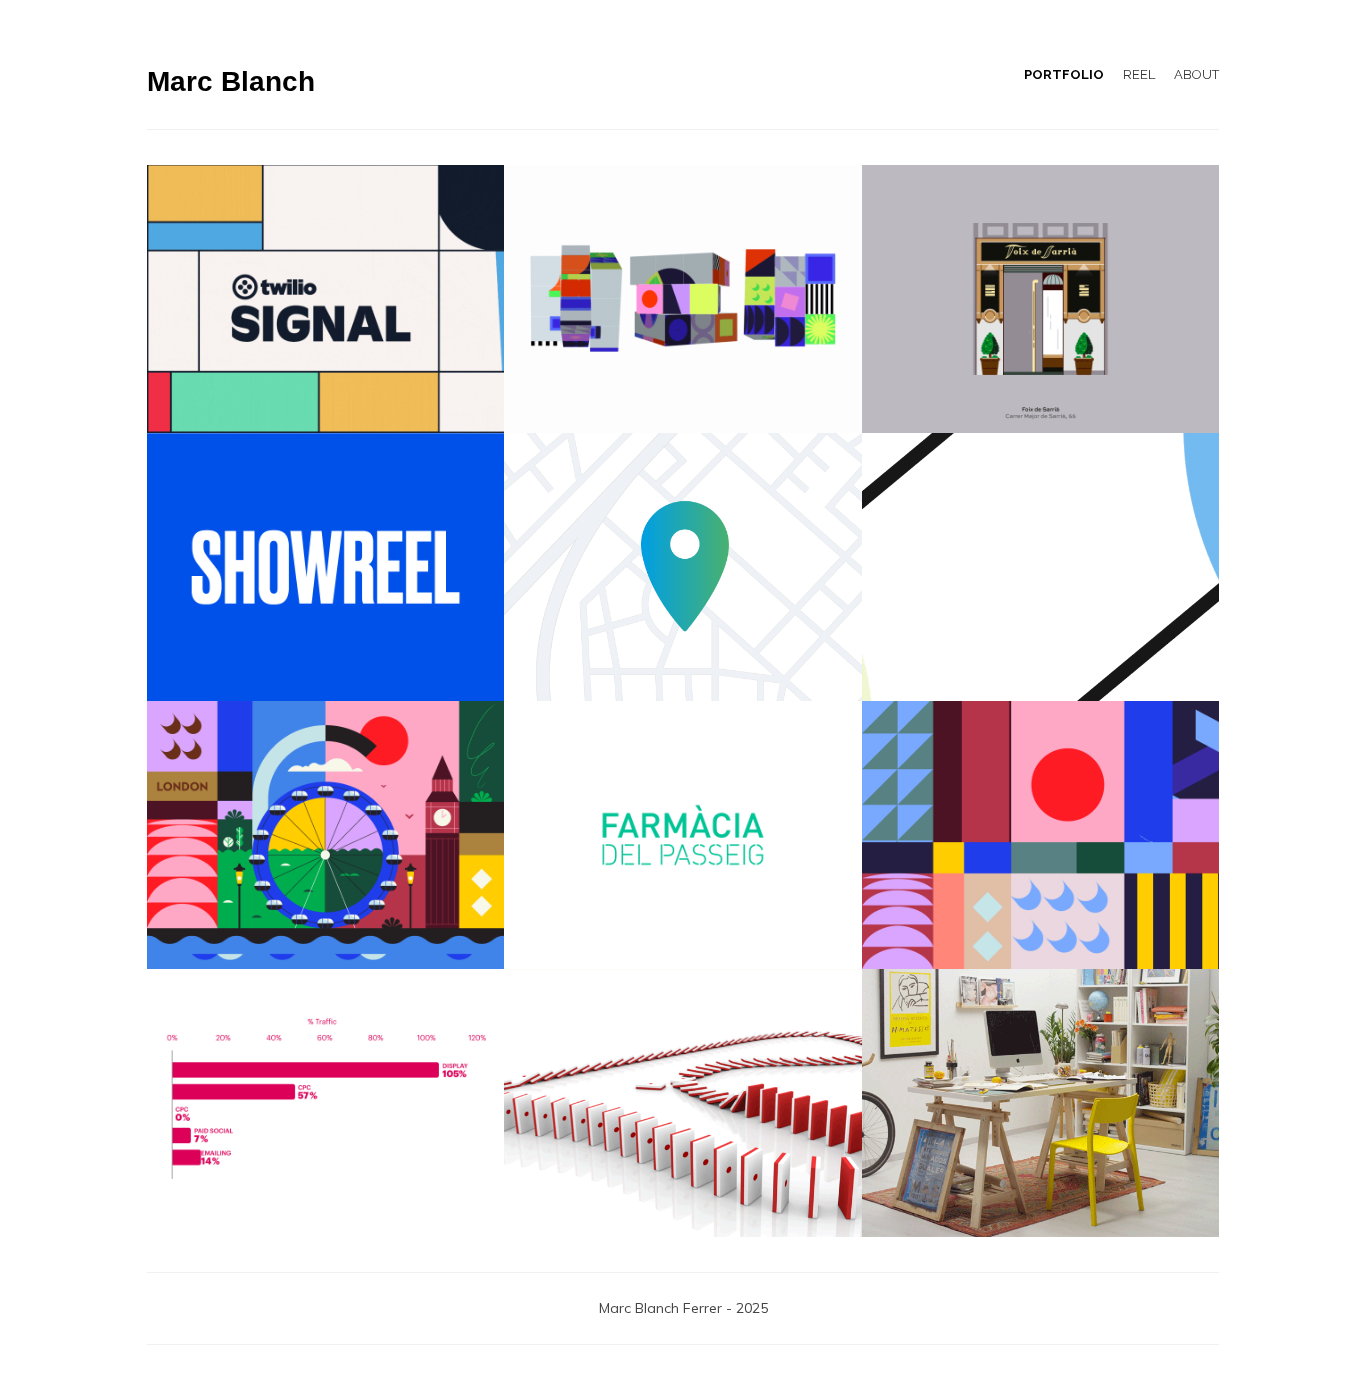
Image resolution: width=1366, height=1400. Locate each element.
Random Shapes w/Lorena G (1040, 834)
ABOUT (1196, 74)
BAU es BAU (1040, 1102)
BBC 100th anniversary (682, 298)
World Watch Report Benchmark (326, 1102)
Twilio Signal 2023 (325, 298)
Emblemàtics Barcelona (1040, 298)
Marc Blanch (231, 81)
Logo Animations (682, 834)
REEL (1139, 74)
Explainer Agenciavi (682, 566)
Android (1040, 566)
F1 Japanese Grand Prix (683, 1102)
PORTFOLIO (1064, 74)
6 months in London (325, 834)
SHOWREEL (325, 566)
